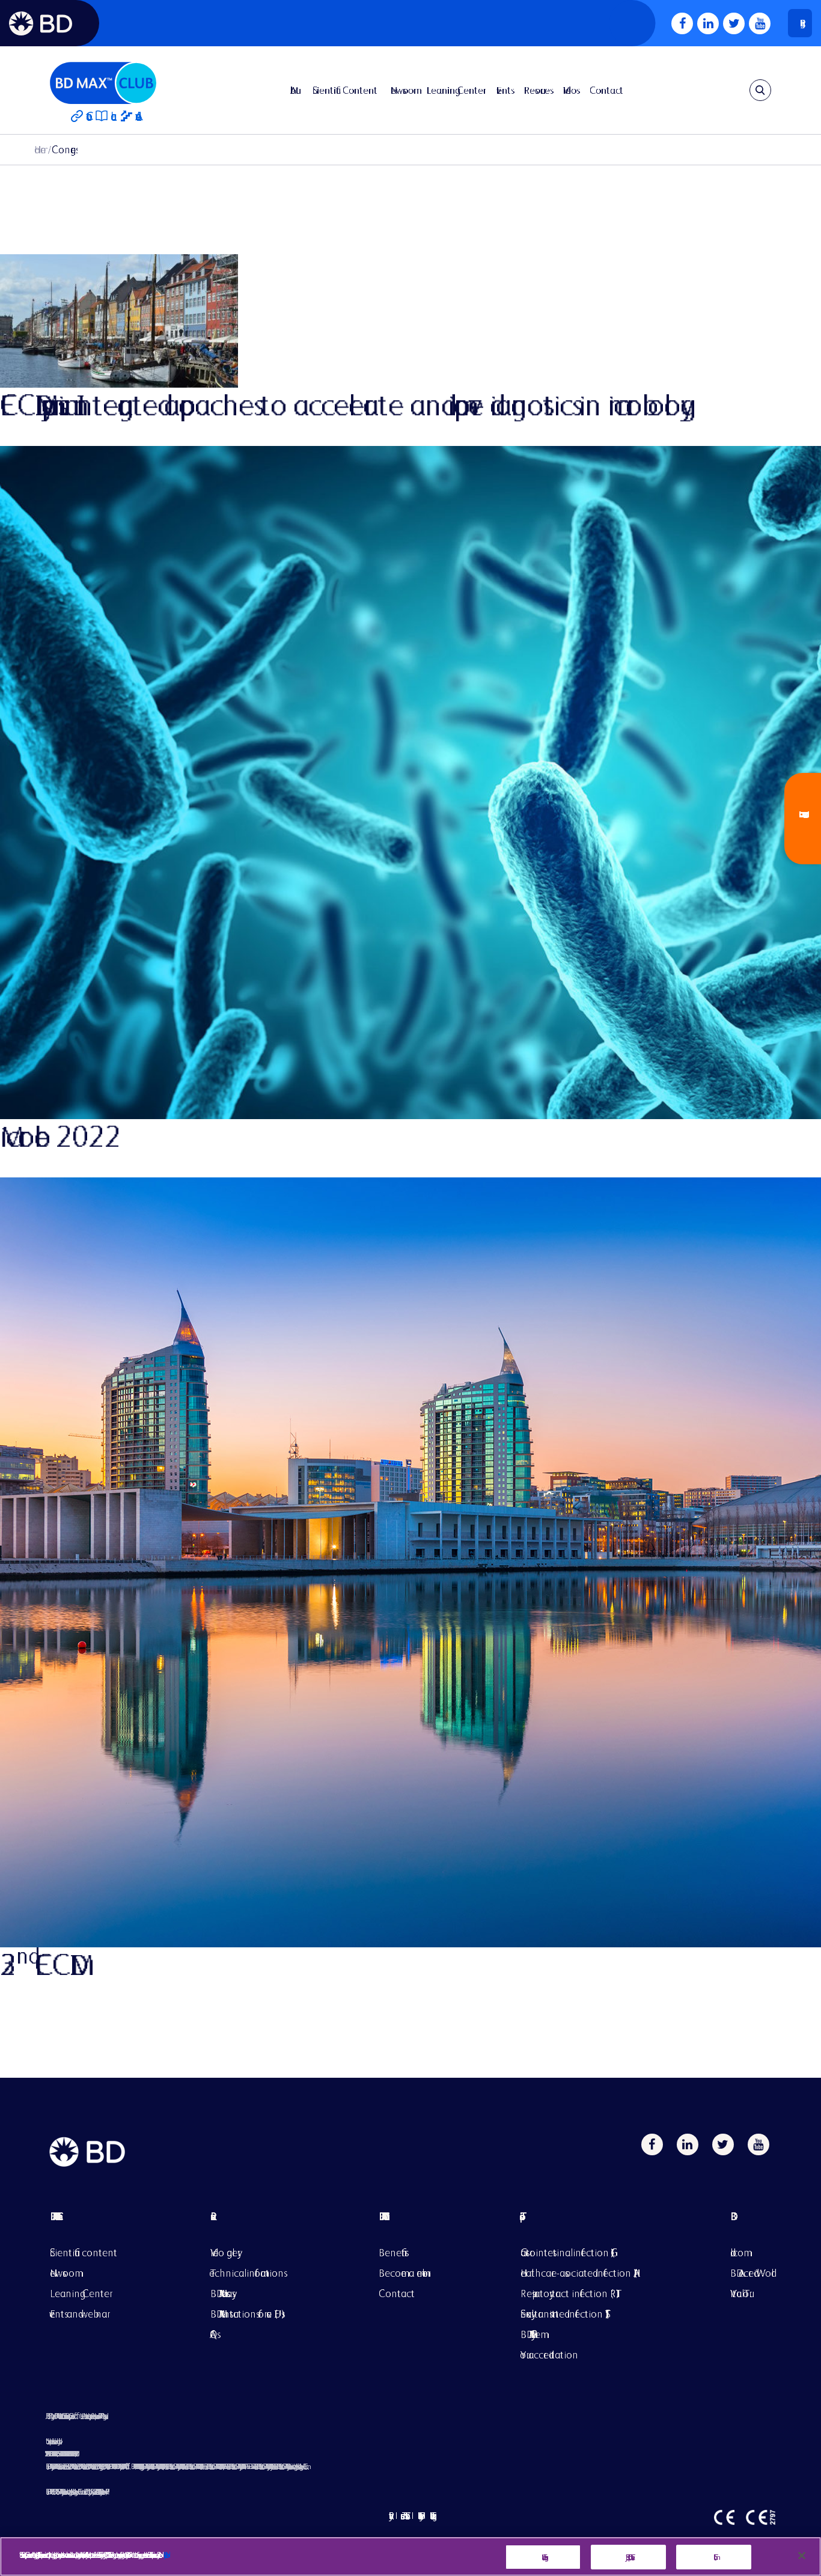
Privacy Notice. (164, 2555)
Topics (579, 2225)
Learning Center (455, 90)
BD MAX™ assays (221, 2293)
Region (800, 23)
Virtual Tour (740, 2293)
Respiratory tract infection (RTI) (570, 2293)
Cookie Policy (419, 2516)
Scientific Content (345, 90)
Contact (606, 90)
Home (40, 149)
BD (751, 2225)
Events (504, 90)
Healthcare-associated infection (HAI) (579, 2273)
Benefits (392, 2252)
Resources (537, 90)
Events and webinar (78, 2314)
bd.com (737, 2252)
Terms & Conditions (403, 2516)
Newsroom (402, 90)
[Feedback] (803, 819)
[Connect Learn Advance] (103, 90)
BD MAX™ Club (381, 2216)
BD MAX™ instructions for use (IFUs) (248, 2314)
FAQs (214, 2334)
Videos (570, 90)
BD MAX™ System (530, 2334)
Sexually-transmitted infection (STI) (565, 2314)
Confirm (714, 2557)
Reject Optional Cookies (628, 2557)
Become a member (403, 2273)
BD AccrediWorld (751, 2273)
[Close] (802, 2556)
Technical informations (247, 2273)
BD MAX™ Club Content (53, 2216)
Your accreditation (549, 2355)
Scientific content (84, 2252)
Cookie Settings (543, 2557)
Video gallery (224, 2252)
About (295, 90)
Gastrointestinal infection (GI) (567, 2252)
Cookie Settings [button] (431, 2516)
